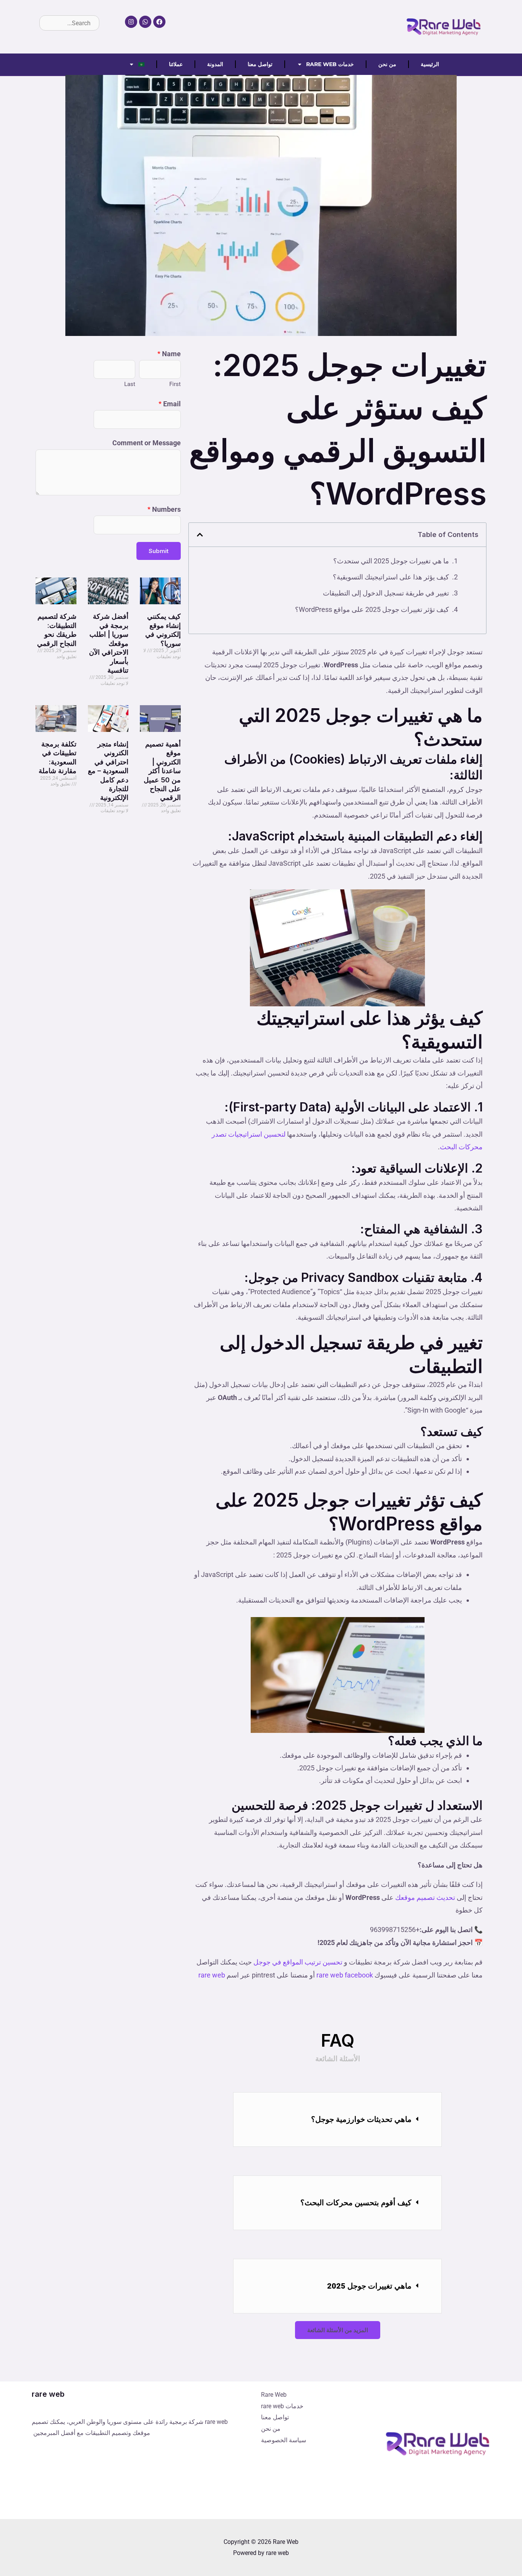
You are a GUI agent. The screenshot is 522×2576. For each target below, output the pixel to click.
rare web (212, 1975)
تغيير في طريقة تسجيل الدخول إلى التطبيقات (386, 593)
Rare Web (274, 2395)
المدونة (215, 64)
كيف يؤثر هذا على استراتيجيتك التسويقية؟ (391, 577)
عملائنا (176, 64)
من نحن (387, 64)
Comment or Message (147, 443)
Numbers (164, 509)
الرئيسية (430, 64)
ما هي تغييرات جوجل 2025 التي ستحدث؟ (391, 561)
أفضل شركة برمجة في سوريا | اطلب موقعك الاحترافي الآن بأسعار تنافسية (109, 643)
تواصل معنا (260, 64)
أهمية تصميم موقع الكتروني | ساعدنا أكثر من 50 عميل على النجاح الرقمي (162, 771)
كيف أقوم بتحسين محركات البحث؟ (356, 2203)
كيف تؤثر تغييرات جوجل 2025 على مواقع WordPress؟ (372, 609)
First (175, 384)
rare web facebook (345, 1975)
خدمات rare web (330, 64)
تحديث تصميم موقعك (425, 1897)
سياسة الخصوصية (284, 2440)
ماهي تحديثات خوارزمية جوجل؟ (361, 2119)
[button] (337, 2119)
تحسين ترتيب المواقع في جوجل (297, 1962)
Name (169, 354)
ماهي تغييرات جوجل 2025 (369, 2286)
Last (130, 384)
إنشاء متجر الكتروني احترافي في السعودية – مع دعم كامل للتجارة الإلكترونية (108, 771)
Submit (159, 551)
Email (170, 404)
